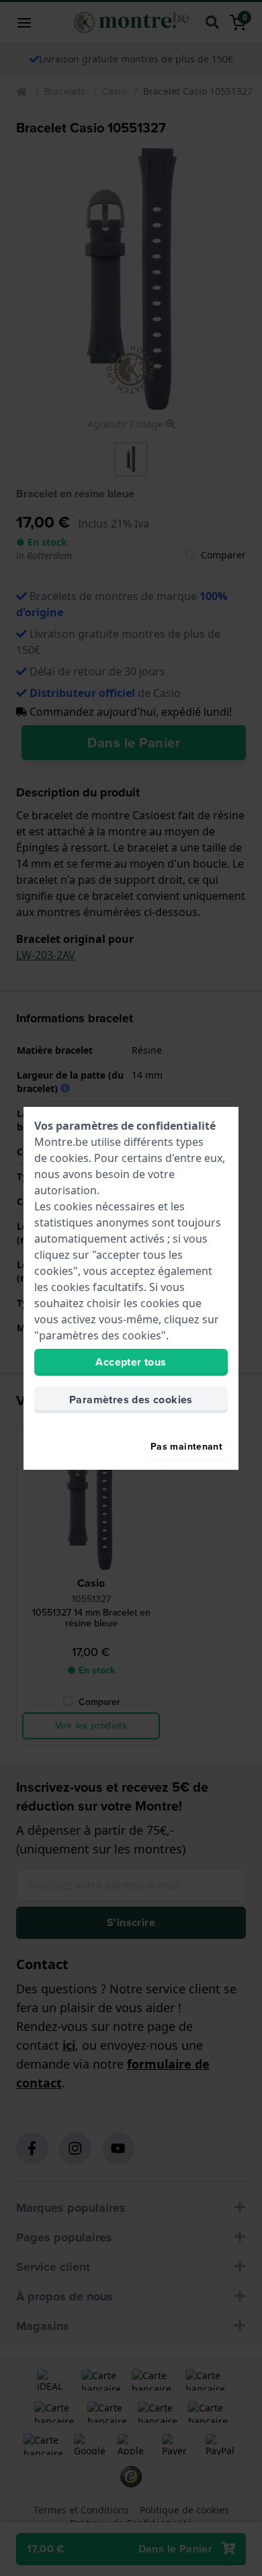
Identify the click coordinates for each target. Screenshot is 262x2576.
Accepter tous (131, 1362)
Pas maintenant (186, 1447)
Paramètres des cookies (131, 1400)
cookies (69, 1158)
